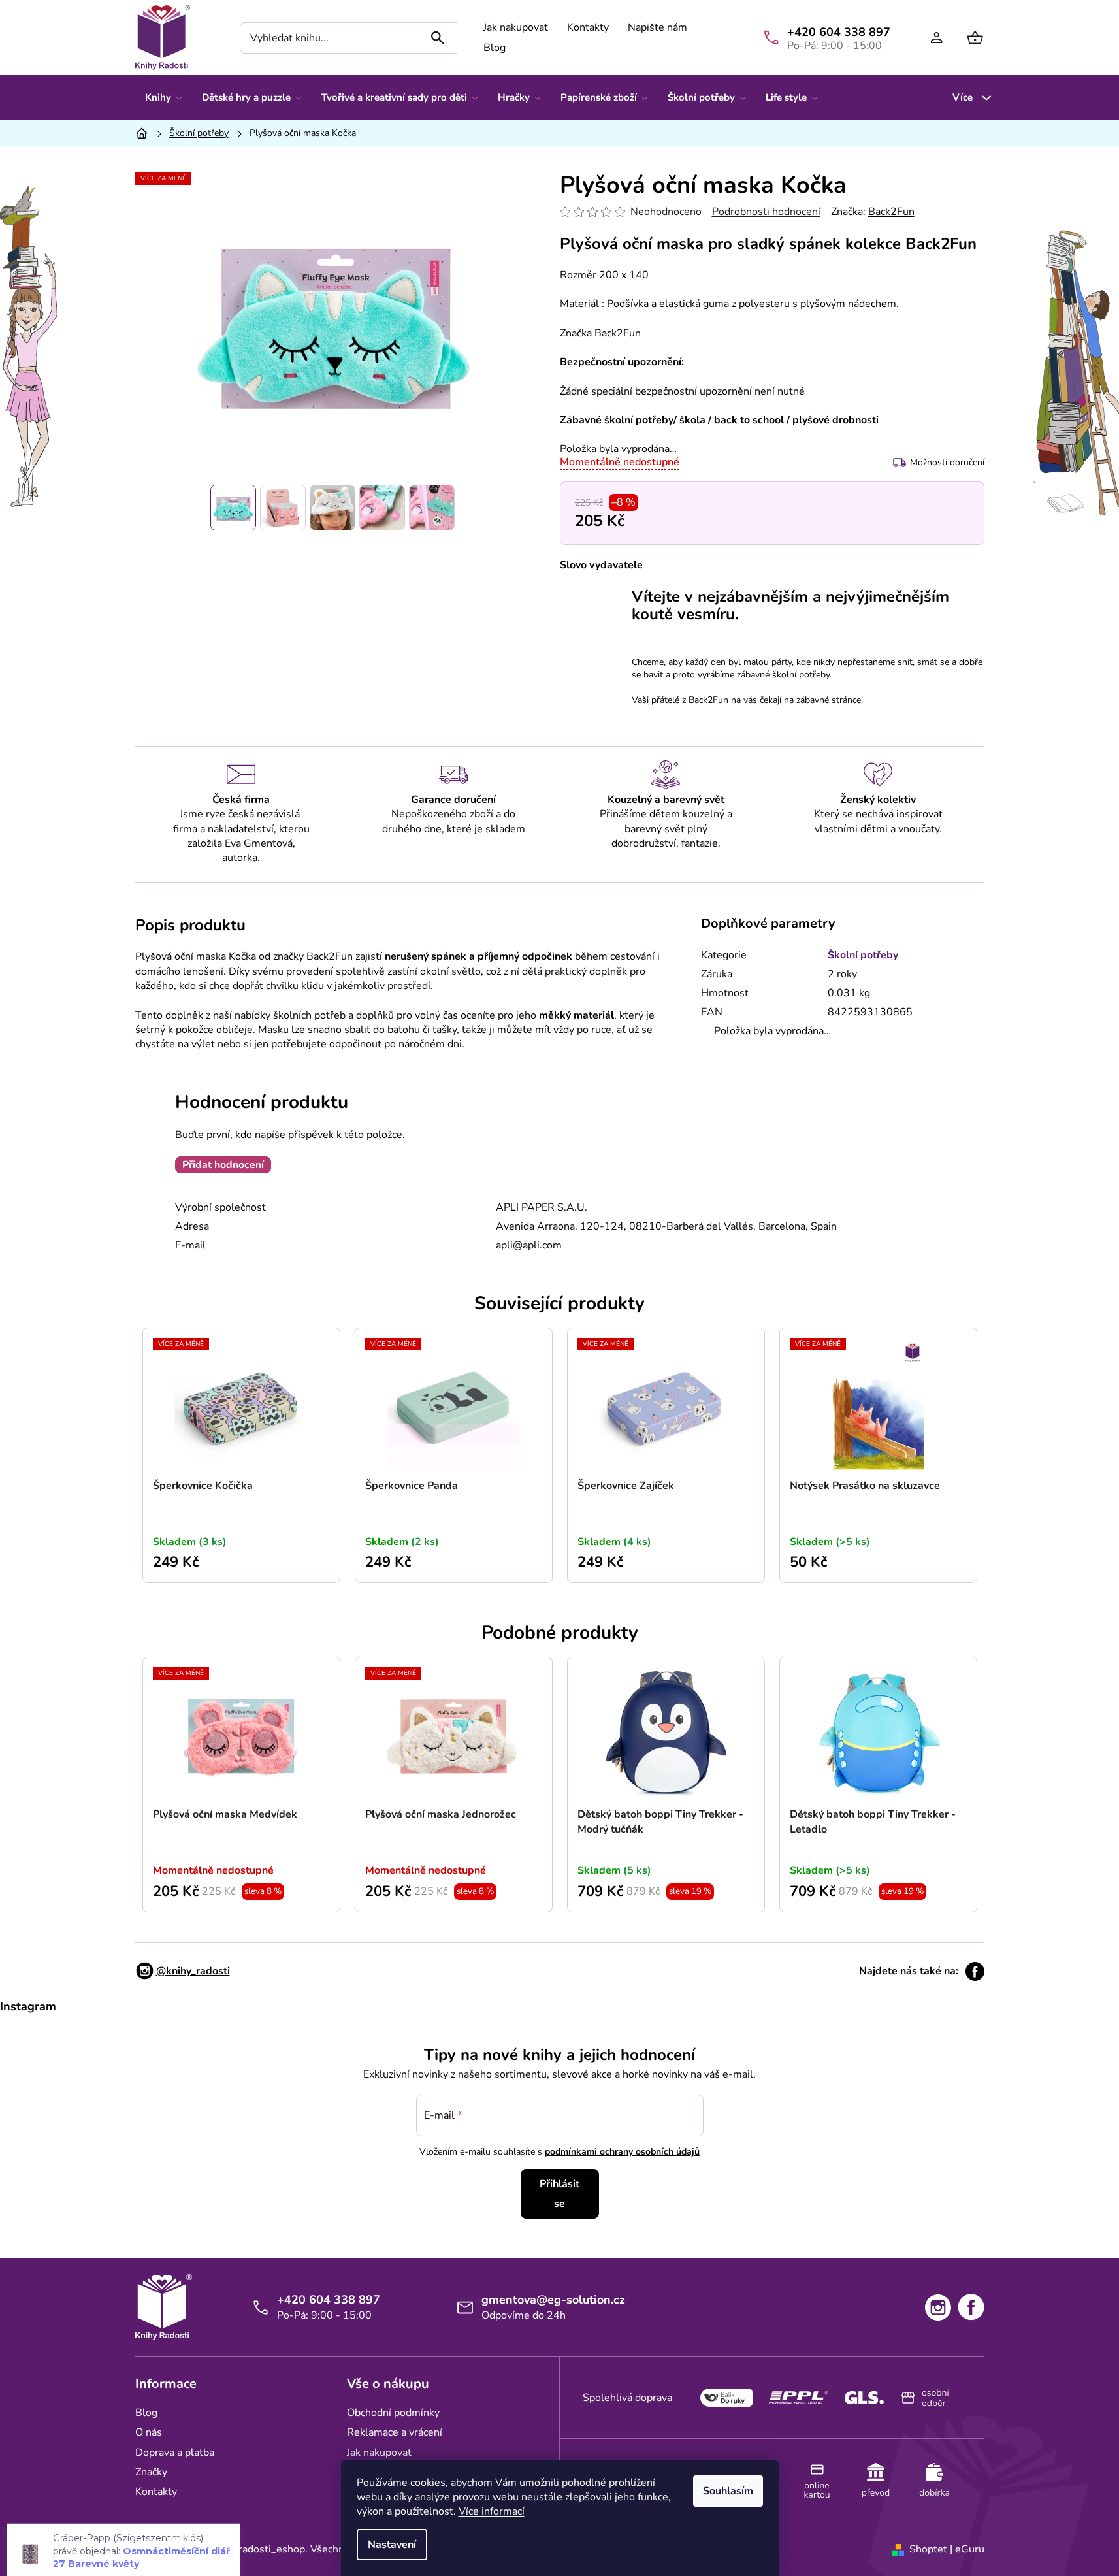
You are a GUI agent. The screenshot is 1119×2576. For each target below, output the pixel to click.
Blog (495, 48)
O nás (149, 2432)
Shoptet (928, 2549)
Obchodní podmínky (393, 2413)
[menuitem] (163, 97)
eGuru (970, 2549)
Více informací (492, 2511)
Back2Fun (891, 212)
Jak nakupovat (516, 27)
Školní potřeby (863, 955)
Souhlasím (728, 2491)
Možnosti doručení (947, 462)
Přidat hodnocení (223, 1165)
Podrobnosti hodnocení (766, 212)
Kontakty (588, 27)
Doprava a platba (175, 2453)
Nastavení (392, 2545)
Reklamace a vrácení (395, 2432)
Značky (151, 2472)
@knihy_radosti (193, 1971)
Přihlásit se (559, 2194)
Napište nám (657, 27)
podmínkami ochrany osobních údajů (622, 2152)
